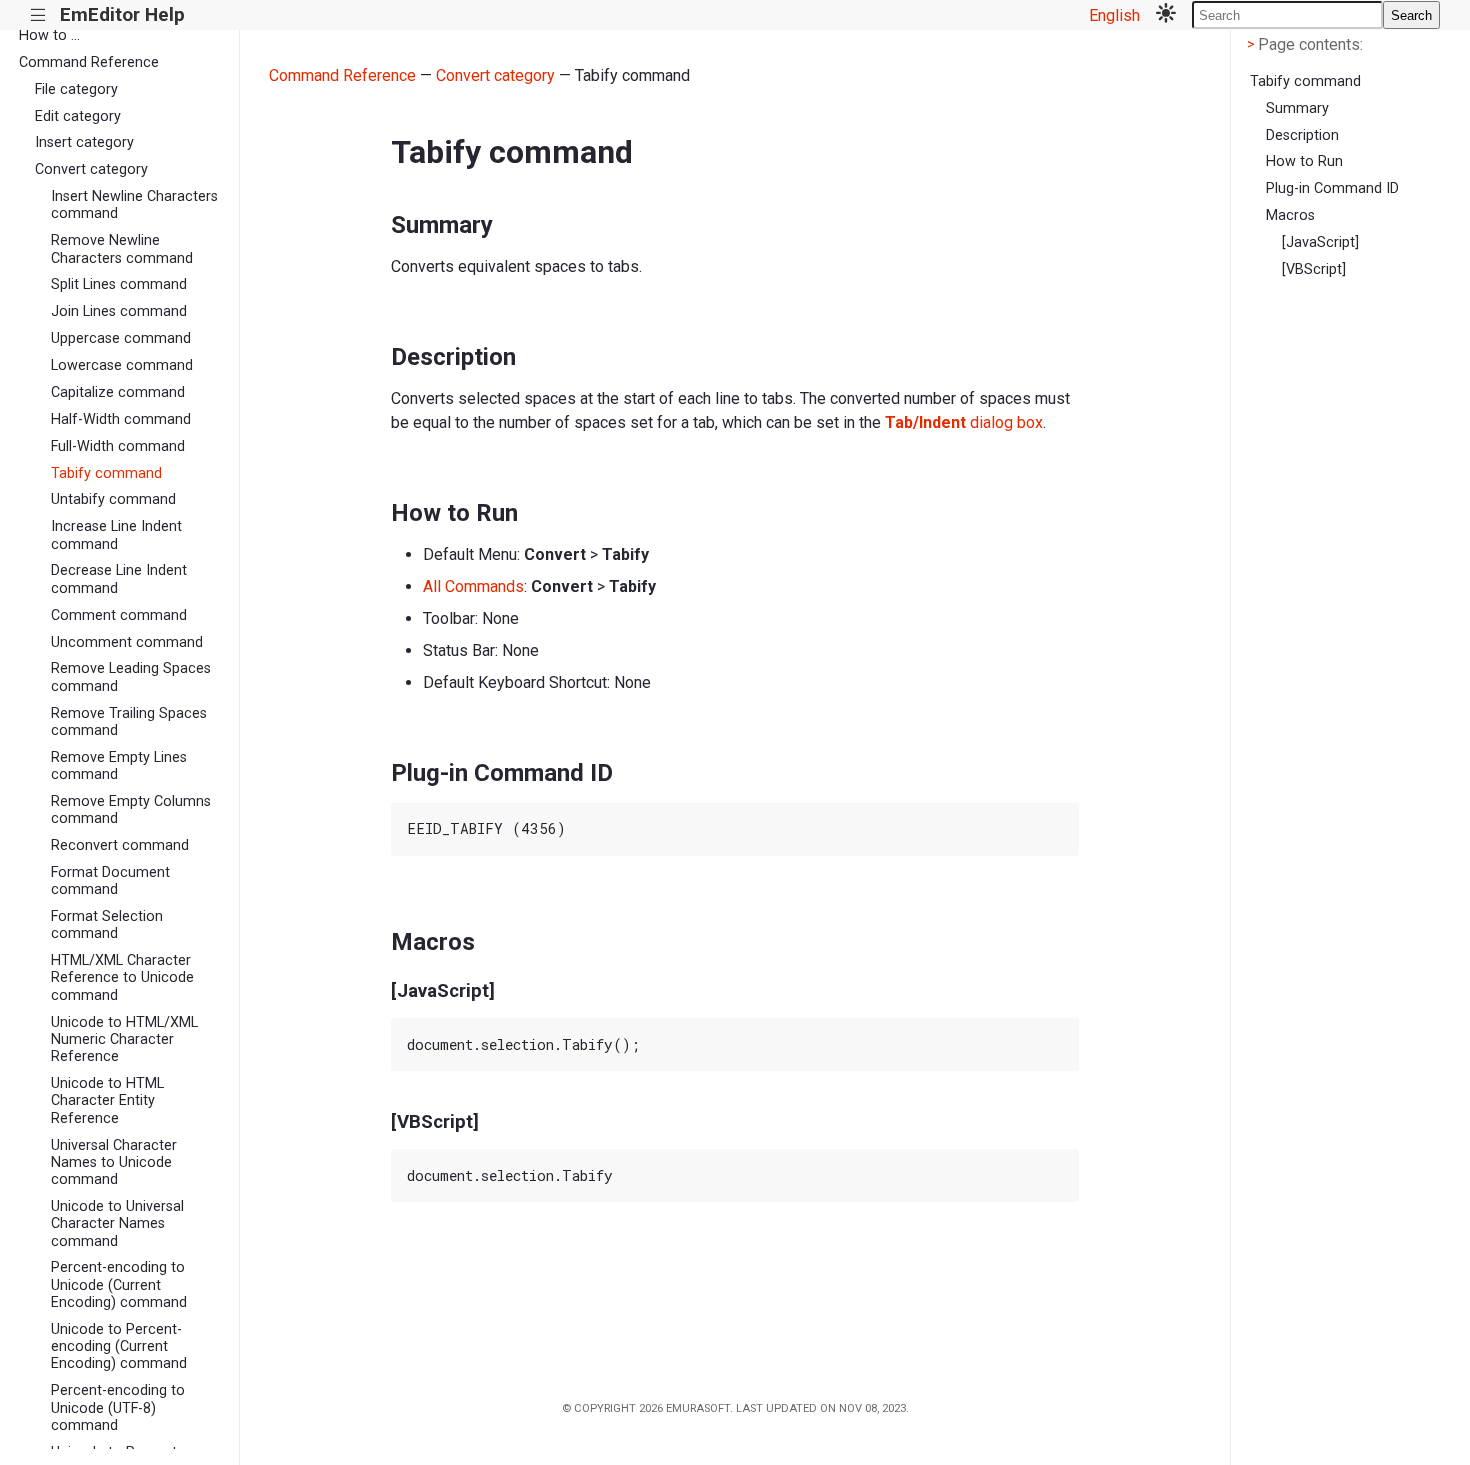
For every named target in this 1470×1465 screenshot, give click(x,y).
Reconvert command (120, 845)
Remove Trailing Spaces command (129, 722)
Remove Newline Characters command (122, 249)
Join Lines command (119, 311)
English (1114, 15)
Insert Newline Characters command (134, 205)
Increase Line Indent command (116, 535)
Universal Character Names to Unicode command (114, 1163)
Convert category (91, 169)
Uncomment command (127, 642)
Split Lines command (119, 284)
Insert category (84, 142)
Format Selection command (107, 925)
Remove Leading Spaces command (131, 677)
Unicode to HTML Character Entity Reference (107, 1101)
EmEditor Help (122, 14)
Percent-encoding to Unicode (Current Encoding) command (119, 1285)
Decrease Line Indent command (119, 579)
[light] (1166, 15)
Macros (1290, 215)
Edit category (78, 116)
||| (38, 15)
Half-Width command (121, 419)
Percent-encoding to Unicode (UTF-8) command (118, 1408)
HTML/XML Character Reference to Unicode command (122, 978)
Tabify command (106, 473)
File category (76, 89)
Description (1302, 135)
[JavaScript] (1320, 242)
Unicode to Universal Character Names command (117, 1224)
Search (1411, 15)
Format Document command (110, 881)
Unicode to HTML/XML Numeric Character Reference (124, 1040)
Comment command (119, 615)
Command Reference (89, 62)
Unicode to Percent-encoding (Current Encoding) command (119, 1347)
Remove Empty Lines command (119, 766)
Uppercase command (121, 338)
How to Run (1304, 161)
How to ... (49, 35)
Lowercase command (122, 365)
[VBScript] (1314, 269)
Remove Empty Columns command (131, 810)
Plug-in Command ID (1332, 188)
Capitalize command (118, 392)
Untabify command (113, 499)
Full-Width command (118, 446)
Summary (1297, 108)
